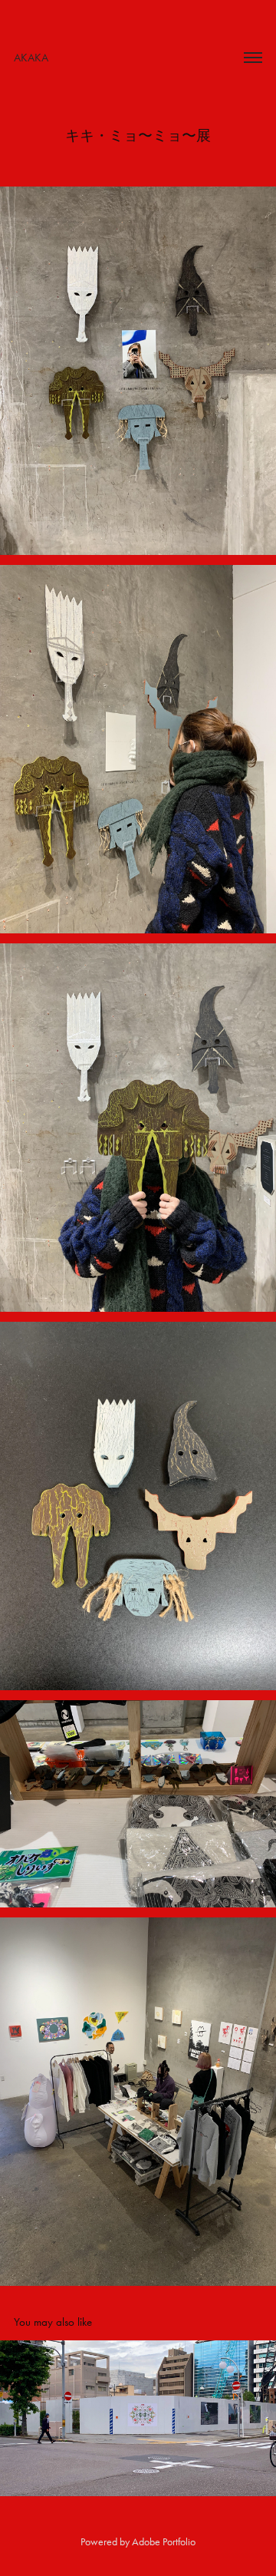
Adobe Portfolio (164, 2542)
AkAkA (31, 58)
